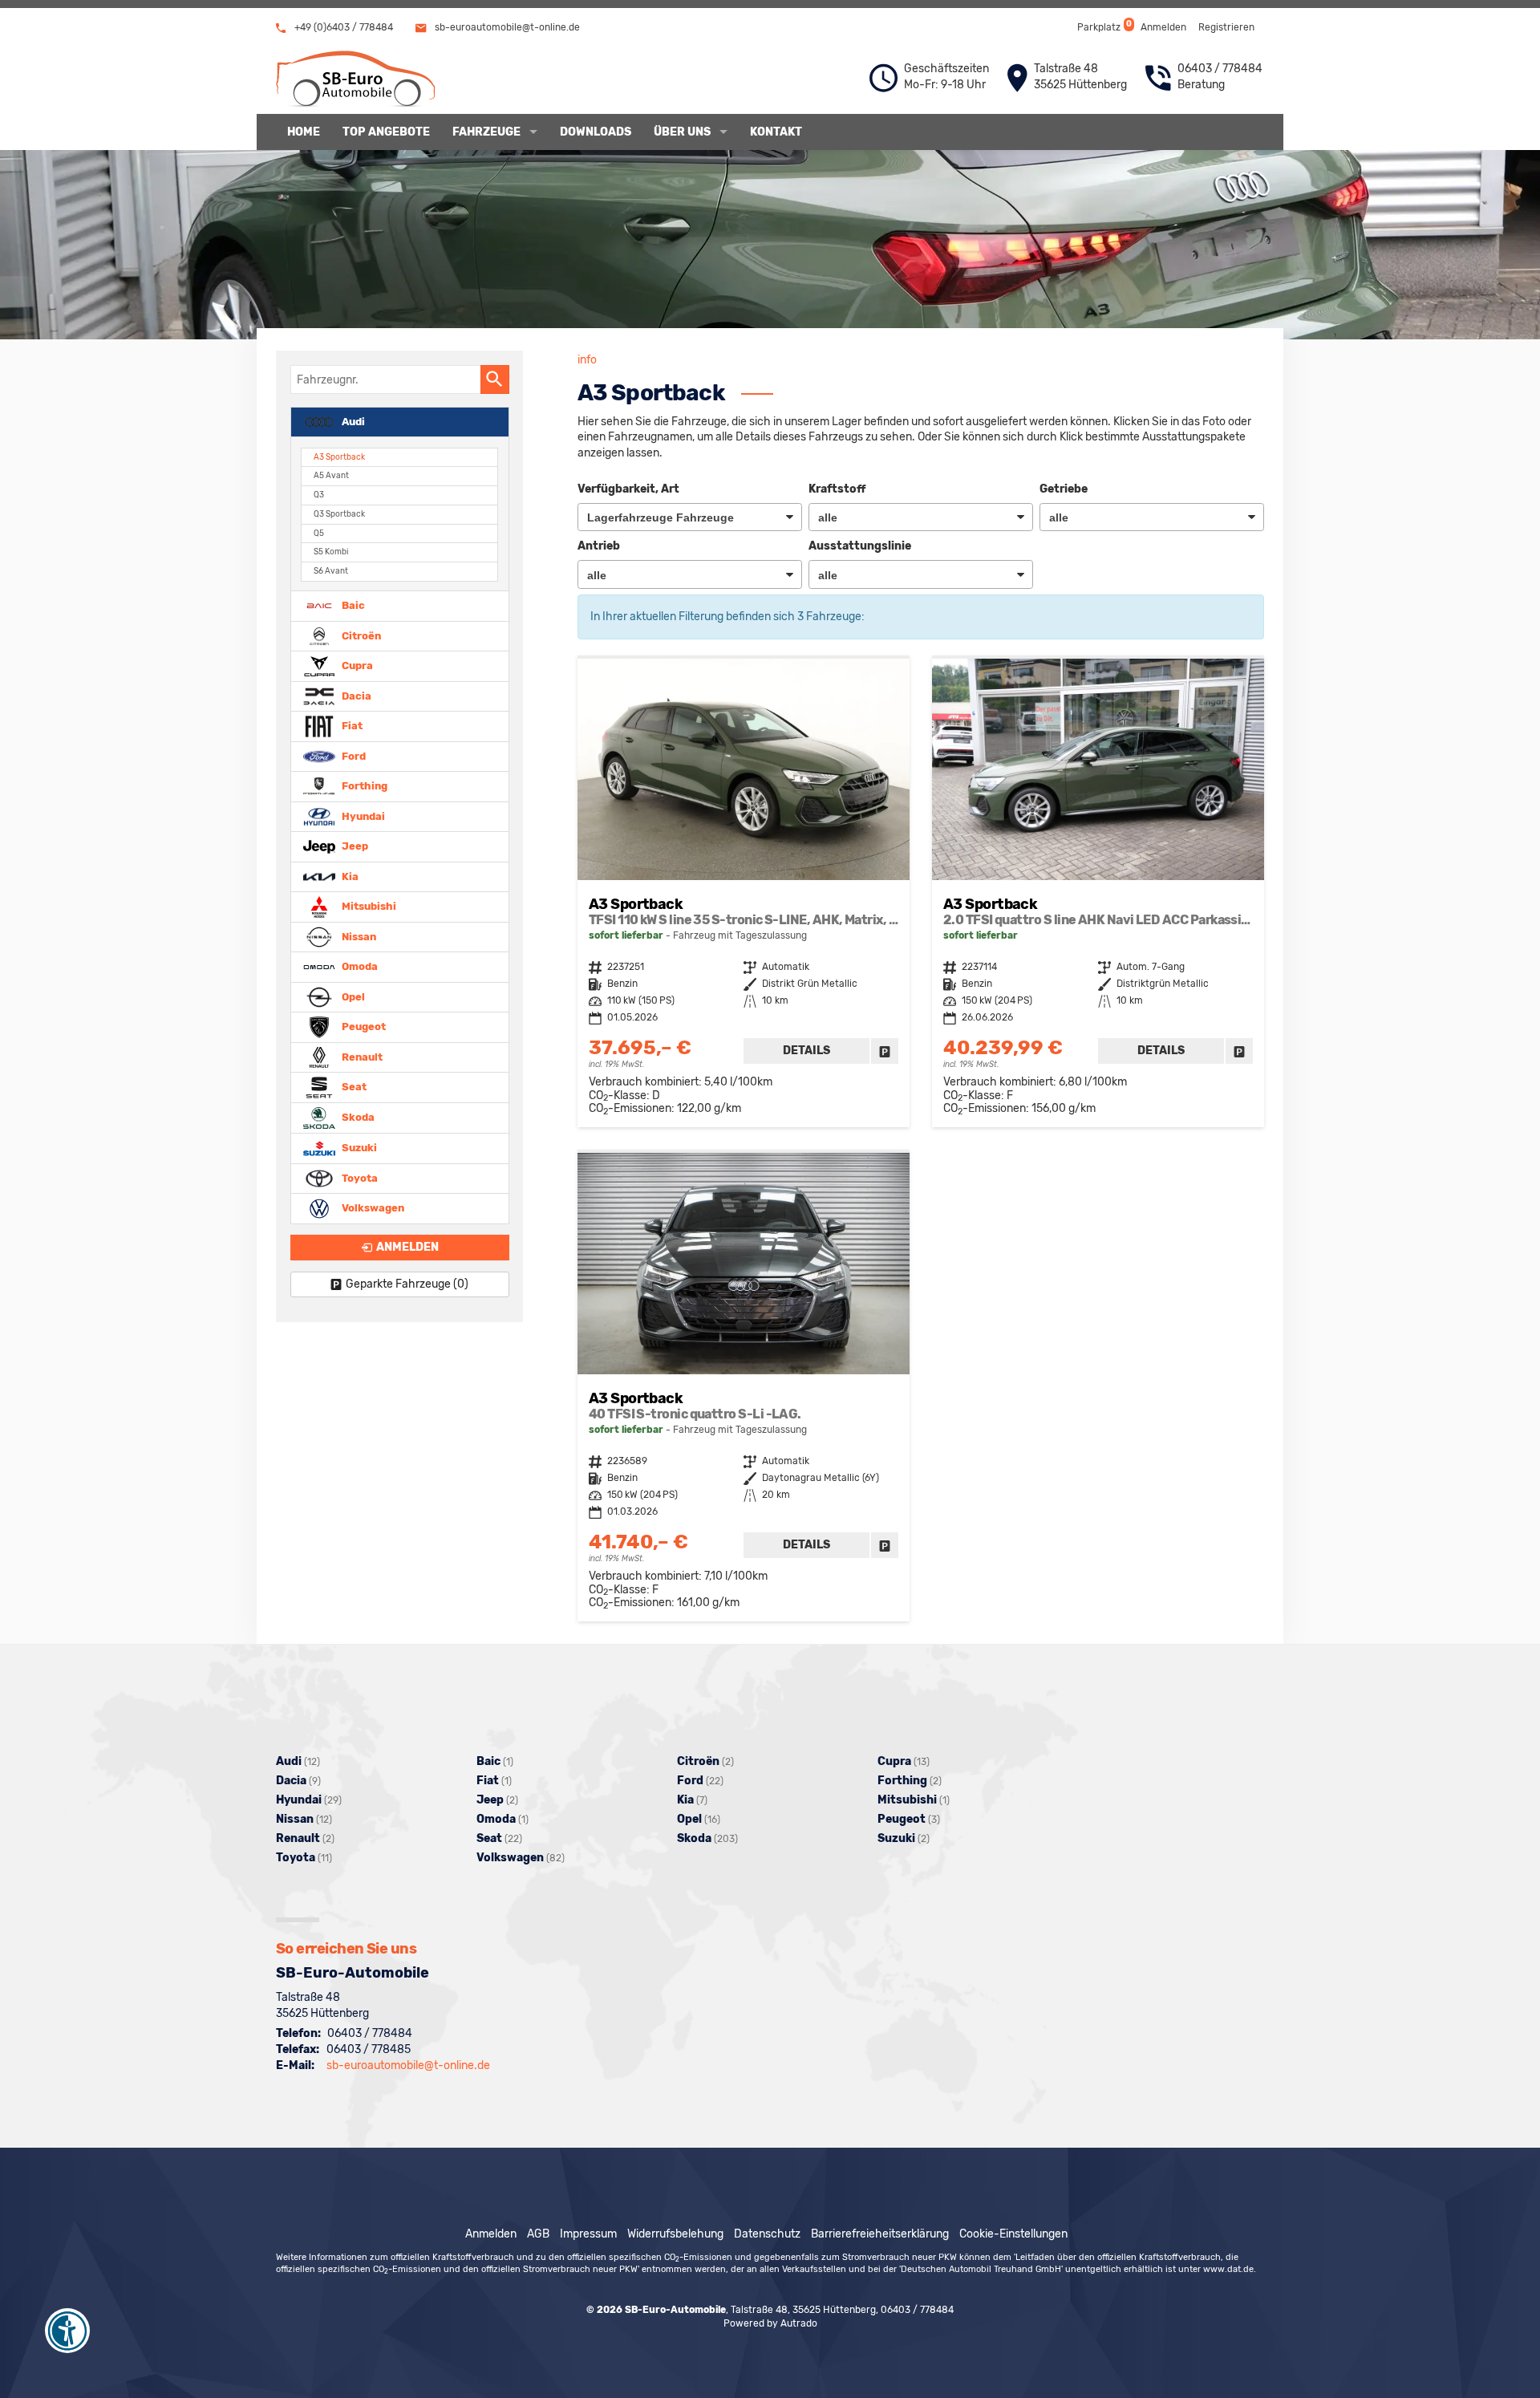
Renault (361, 1056)
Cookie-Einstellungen (1013, 2234)
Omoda (359, 966)
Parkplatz (1103, 26)
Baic (352, 605)
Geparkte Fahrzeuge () (407, 1284)
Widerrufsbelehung (675, 2234)
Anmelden (1163, 27)
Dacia (355, 695)
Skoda (357, 1117)
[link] (885, 1051)
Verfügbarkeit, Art (628, 489)
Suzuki (358, 1148)
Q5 (319, 533)
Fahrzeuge (486, 132)
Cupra (356, 665)
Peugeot (363, 1027)
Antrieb (599, 546)
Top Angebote (386, 132)
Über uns (682, 132)
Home (304, 132)
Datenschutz (767, 2234)
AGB (538, 2234)
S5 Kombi (331, 552)
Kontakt (776, 132)
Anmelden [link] (407, 1247)
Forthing (363, 786)
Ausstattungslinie (860, 546)
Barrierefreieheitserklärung (880, 2234)
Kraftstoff (837, 489)
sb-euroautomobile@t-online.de (506, 27)
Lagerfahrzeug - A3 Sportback (744, 893)
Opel (352, 996)
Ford (353, 755)
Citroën (360, 635)
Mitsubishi (368, 906)
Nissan (358, 936)
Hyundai (362, 816)
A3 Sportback (339, 457)
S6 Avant (331, 571)
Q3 (319, 495)
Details (806, 1051)
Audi (352, 421)
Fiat (351, 726)
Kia (349, 876)
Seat (353, 1087)
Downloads (596, 132)
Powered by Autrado (770, 2323)
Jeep (354, 846)
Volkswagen (372, 1208)
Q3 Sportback (339, 514)
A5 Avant (331, 475)
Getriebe (1064, 489)
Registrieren (1226, 27)
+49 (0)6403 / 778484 (342, 27)
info (587, 360)
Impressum (588, 2234)
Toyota (359, 1177)
